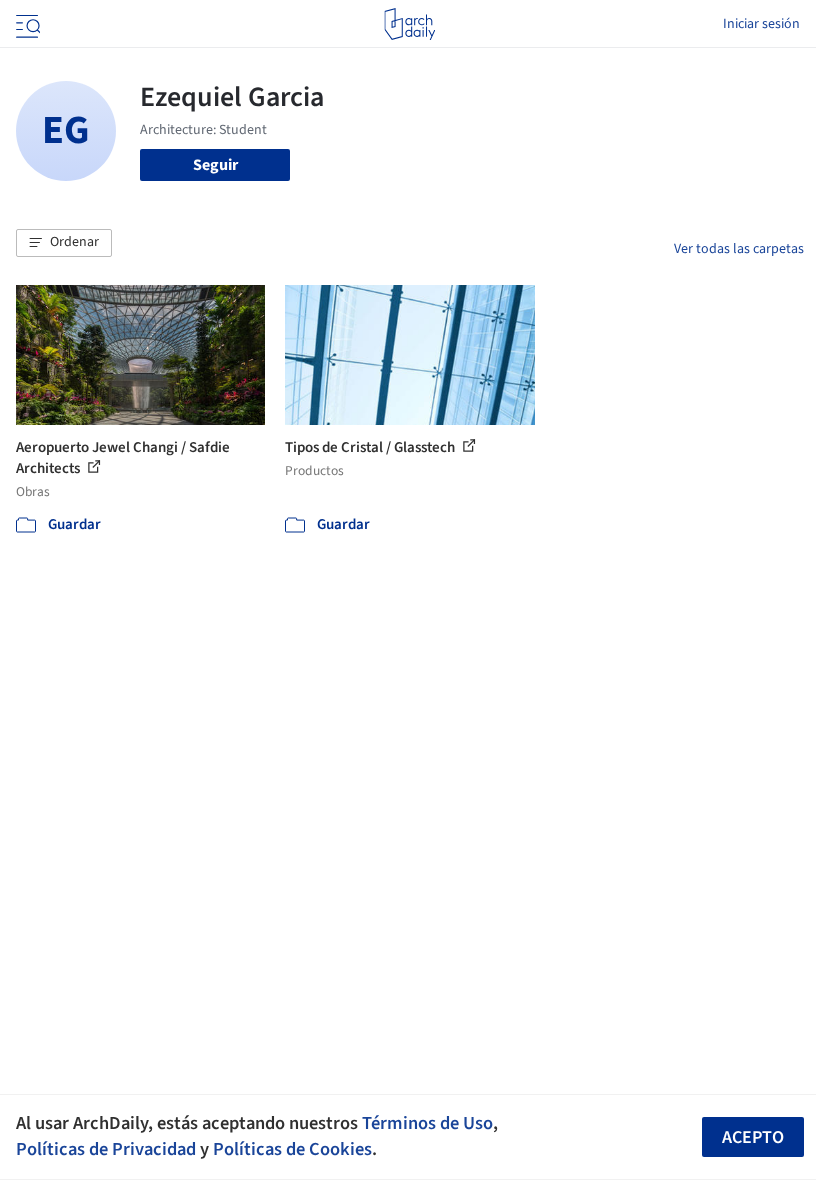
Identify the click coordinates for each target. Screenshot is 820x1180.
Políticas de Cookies (292, 1149)
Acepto (753, 1137)
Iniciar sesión (761, 24)
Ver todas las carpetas (739, 249)
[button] (64, 243)
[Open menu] (26, 24)
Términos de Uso (427, 1123)
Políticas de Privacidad (106, 1149)
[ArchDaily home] (409, 24)
